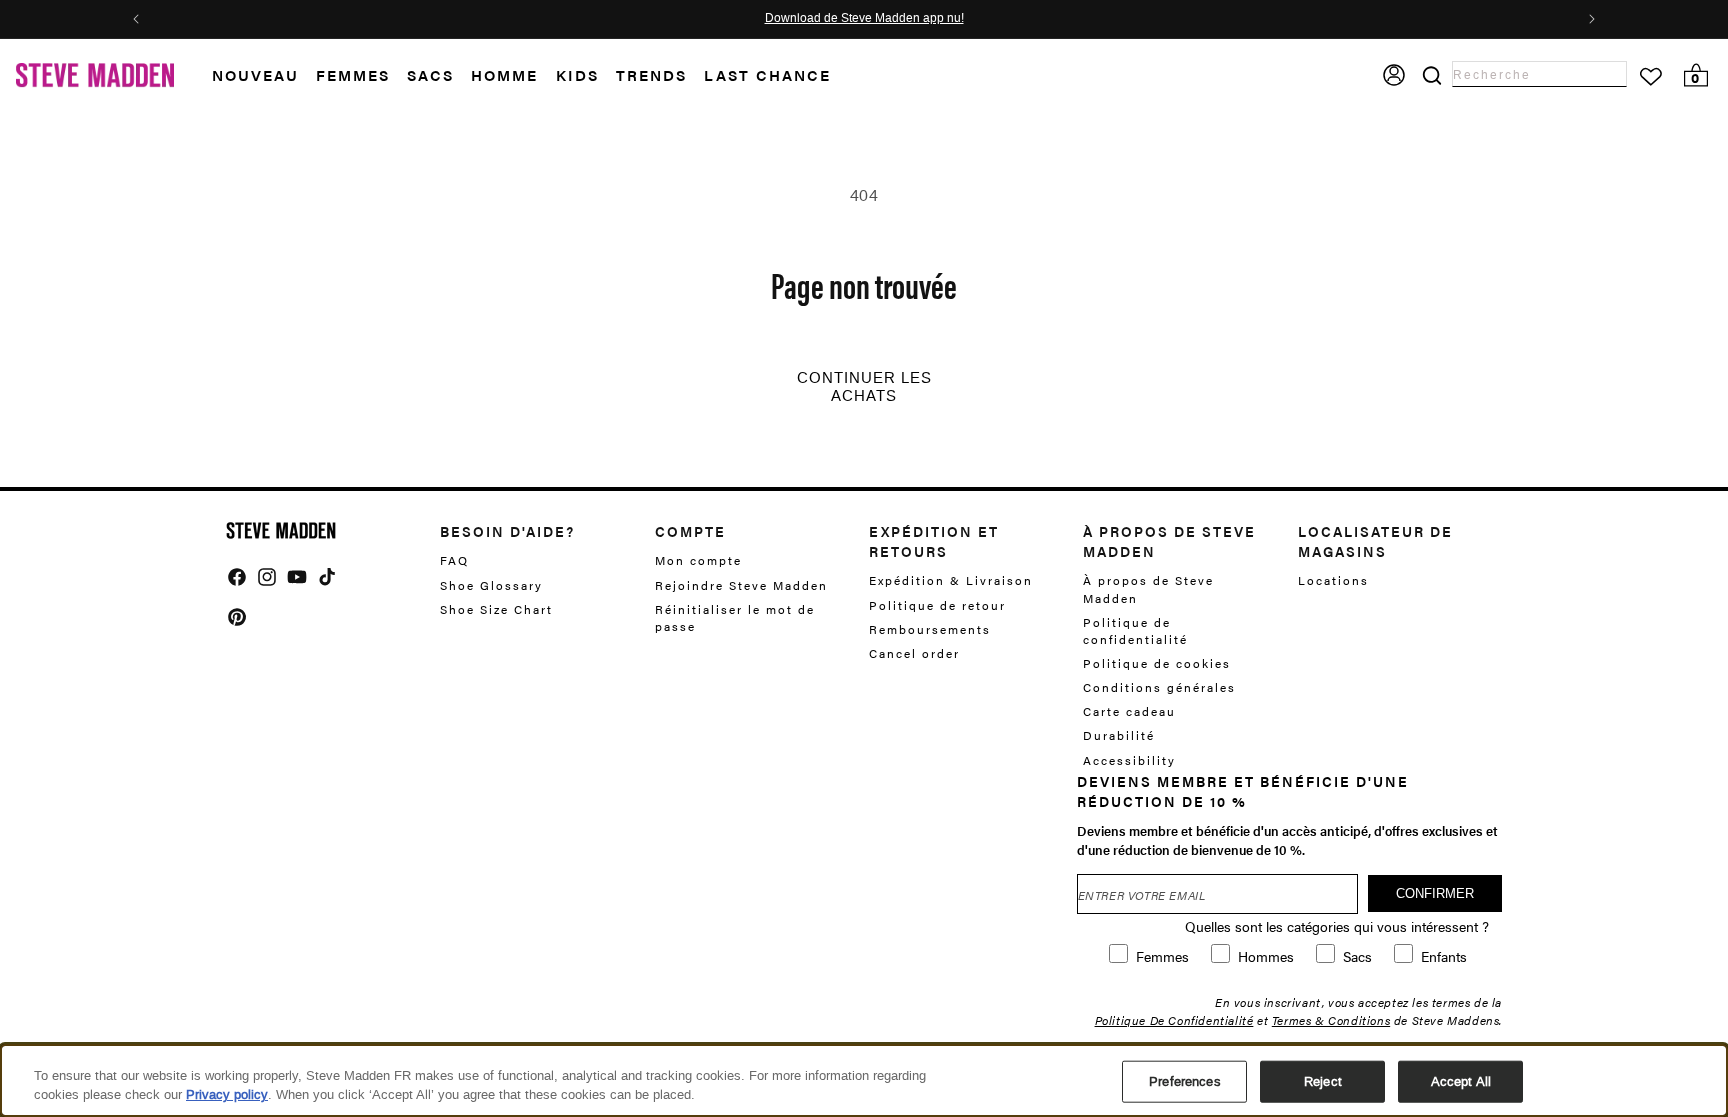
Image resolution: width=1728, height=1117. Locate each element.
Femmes (353, 74)
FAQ (454, 560)
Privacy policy (227, 1094)
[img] (237, 577)
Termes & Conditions (1331, 1020)
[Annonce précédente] (136, 19)
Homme (504, 74)
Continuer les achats (864, 387)
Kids (577, 74)
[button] (264, 75)
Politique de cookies (1157, 663)
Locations (1333, 580)
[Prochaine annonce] (1592, 19)
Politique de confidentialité (1135, 630)
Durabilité (1119, 735)
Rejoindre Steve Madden (741, 585)
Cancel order (914, 653)
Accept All (1461, 1081)
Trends (651, 74)
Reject (1323, 1081)
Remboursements (930, 629)
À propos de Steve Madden (1148, 589)
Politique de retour (937, 605)
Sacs (430, 74)
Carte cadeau (1129, 711)
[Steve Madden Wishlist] (1651, 77)
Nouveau (255, 74)
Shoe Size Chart (496, 609)
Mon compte (698, 560)
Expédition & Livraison (951, 580)
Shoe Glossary (491, 585)
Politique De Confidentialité (1174, 1020)
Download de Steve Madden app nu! (864, 19)
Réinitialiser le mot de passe (735, 617)
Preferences (1184, 1081)
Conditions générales (1159, 687)
